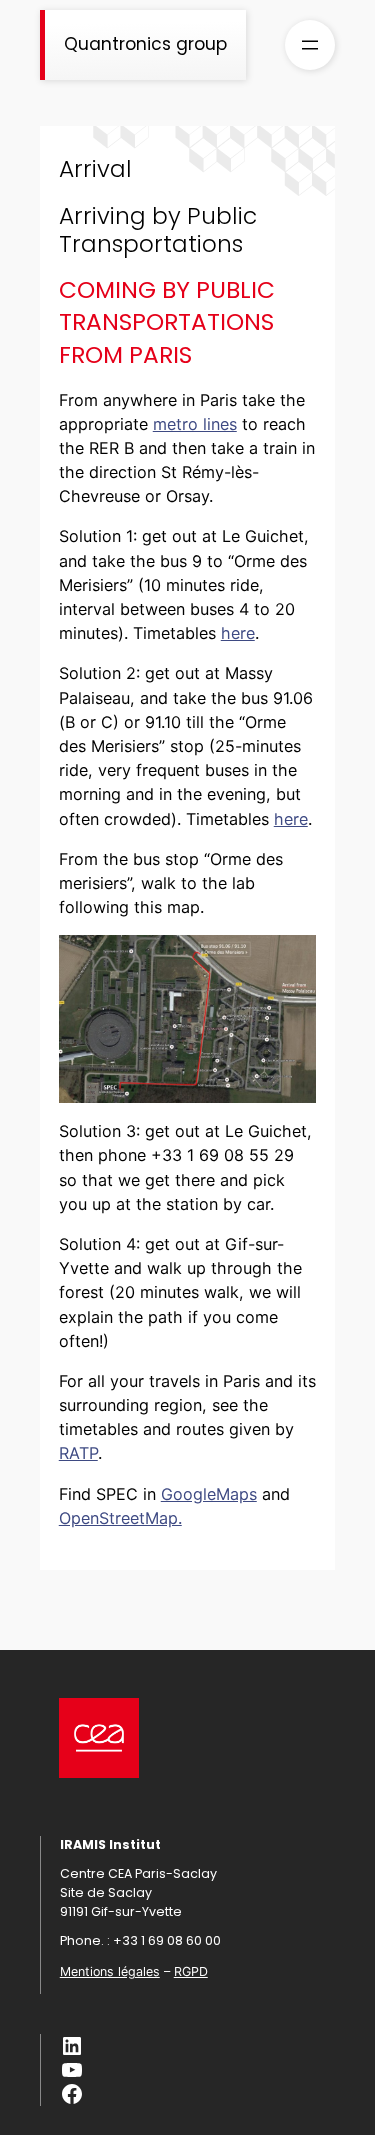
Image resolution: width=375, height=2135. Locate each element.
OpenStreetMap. (120, 1518)
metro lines (195, 424)
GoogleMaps (209, 1494)
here (238, 633)
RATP (78, 1453)
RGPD (191, 1971)
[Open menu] (310, 45)
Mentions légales (110, 1971)
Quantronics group (145, 44)
